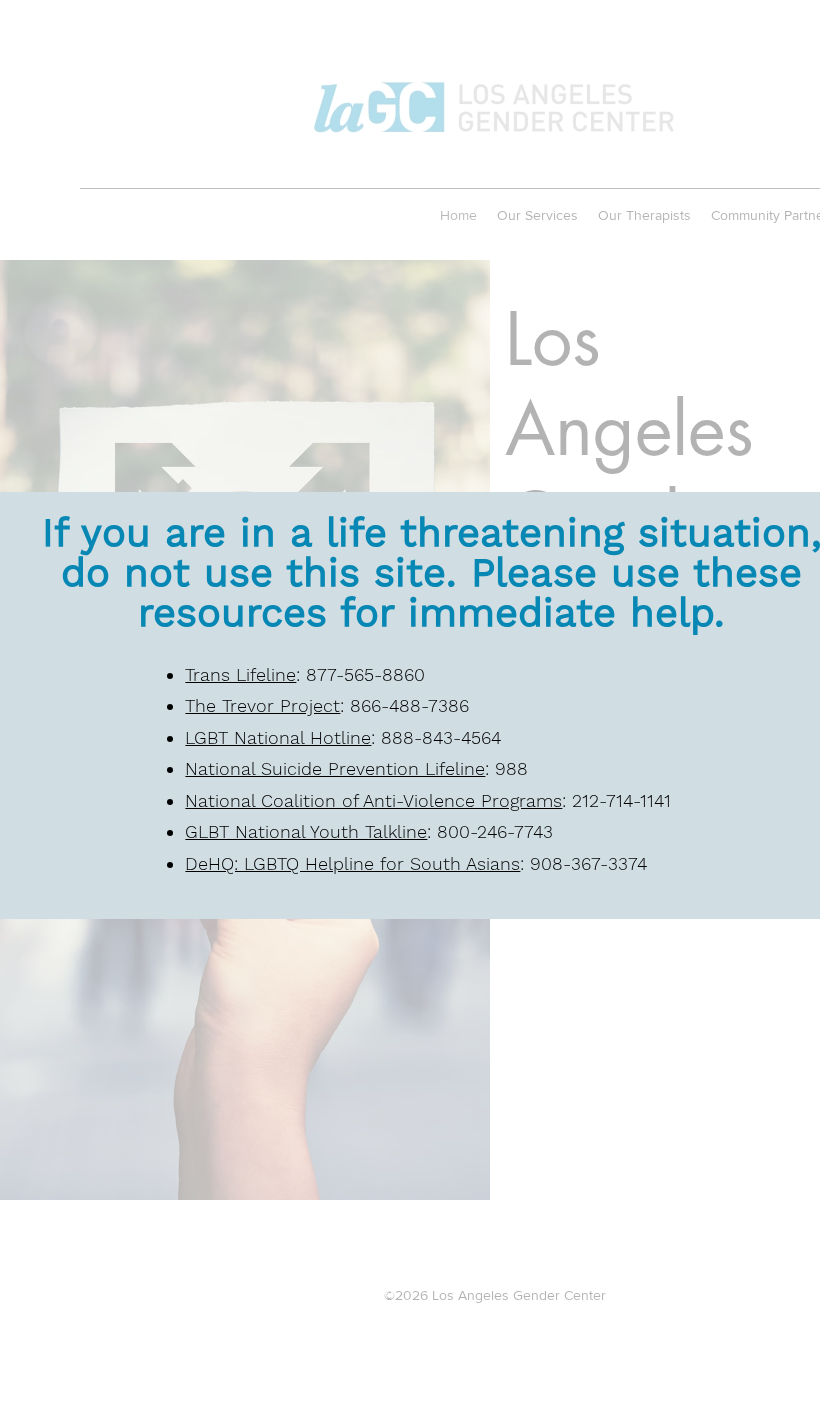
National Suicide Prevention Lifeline (335, 768)
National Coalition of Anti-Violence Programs (373, 800)
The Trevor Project (262, 705)
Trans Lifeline (240, 674)
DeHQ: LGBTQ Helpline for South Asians (352, 863)
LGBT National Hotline (278, 737)
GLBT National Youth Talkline (306, 831)
